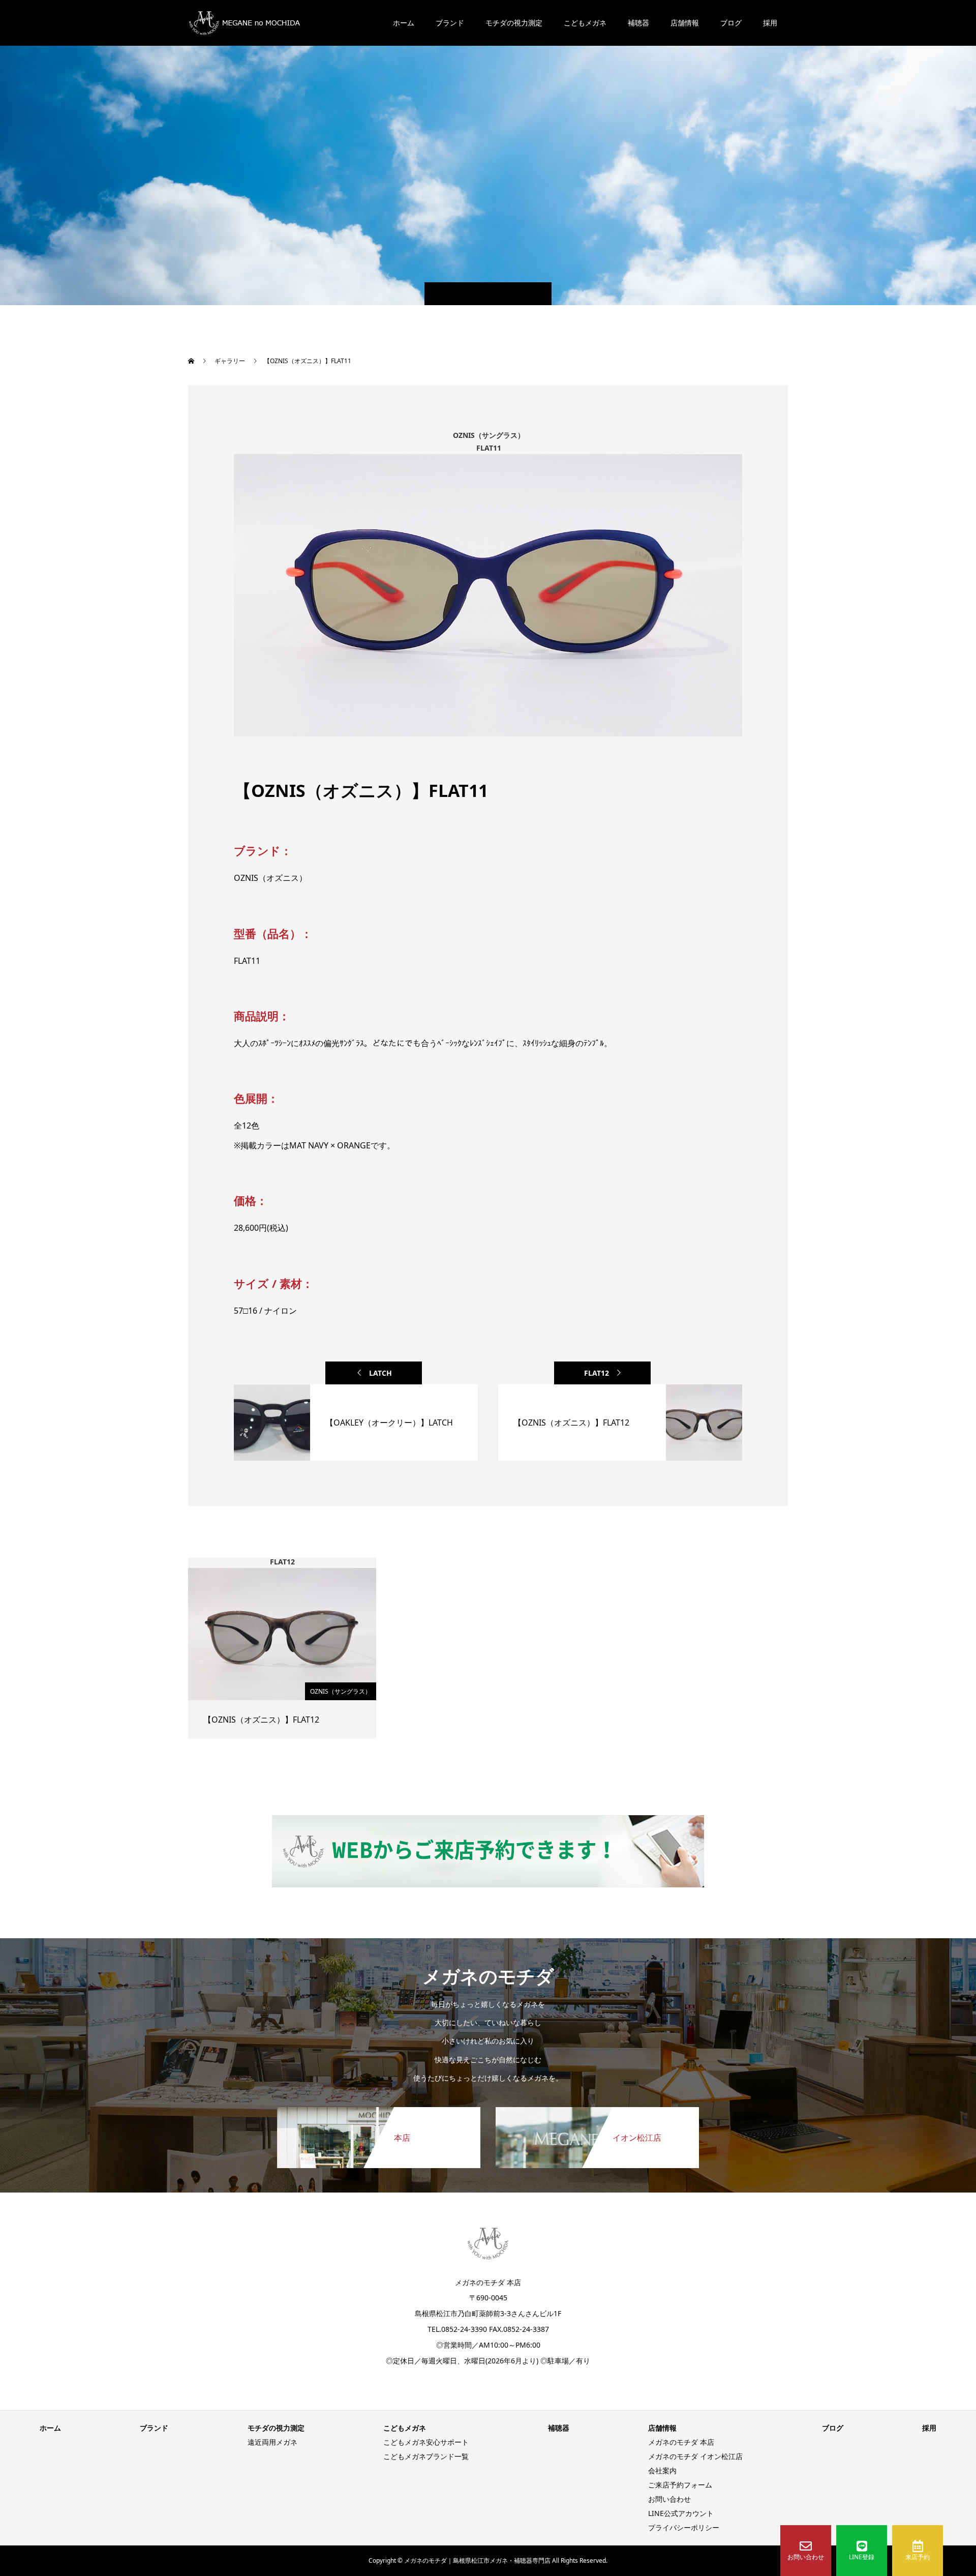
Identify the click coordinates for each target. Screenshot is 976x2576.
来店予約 (918, 2557)
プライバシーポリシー (684, 2527)
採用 (770, 23)
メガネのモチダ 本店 (681, 2442)
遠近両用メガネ (272, 2442)
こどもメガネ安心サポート (426, 2442)
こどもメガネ (585, 23)
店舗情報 (685, 23)
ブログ (731, 23)
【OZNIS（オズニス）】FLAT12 (261, 1720)
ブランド (450, 23)
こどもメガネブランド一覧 (426, 2456)
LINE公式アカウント (681, 2513)
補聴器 (638, 23)
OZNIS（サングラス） (341, 1691)
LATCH (380, 1373)
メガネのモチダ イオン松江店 (695, 2456)
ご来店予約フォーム (680, 2485)
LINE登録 (862, 2557)
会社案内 (662, 2470)
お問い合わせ (806, 2557)
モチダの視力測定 (514, 23)
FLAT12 (597, 1373)
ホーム (404, 23)
